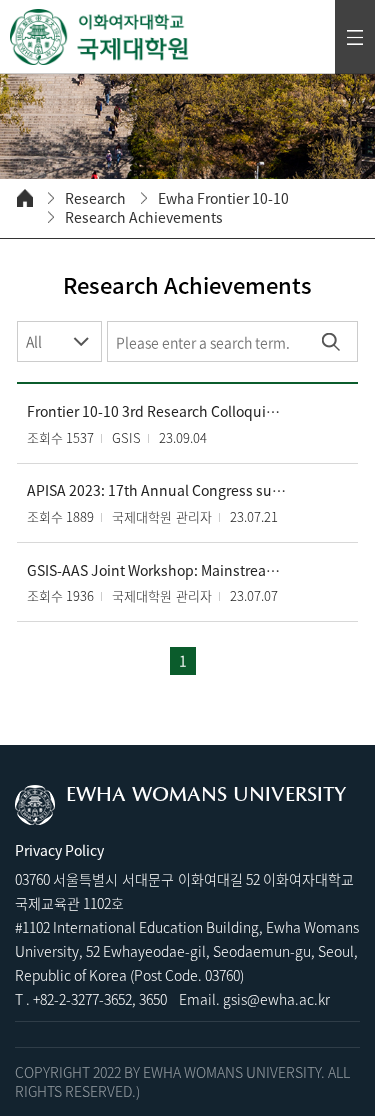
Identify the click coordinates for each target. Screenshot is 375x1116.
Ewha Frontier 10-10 (223, 198)
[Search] (330, 341)
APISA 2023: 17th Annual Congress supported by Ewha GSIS (156, 490)
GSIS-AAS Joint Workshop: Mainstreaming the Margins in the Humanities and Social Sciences (156, 570)
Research (95, 198)
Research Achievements (144, 217)
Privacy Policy (59, 850)
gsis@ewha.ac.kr (276, 999)
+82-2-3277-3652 (82, 999)
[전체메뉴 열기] (355, 37)
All (34, 341)
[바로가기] (100, 37)
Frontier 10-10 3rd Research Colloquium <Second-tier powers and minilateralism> (156, 411)
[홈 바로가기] (25, 198)
